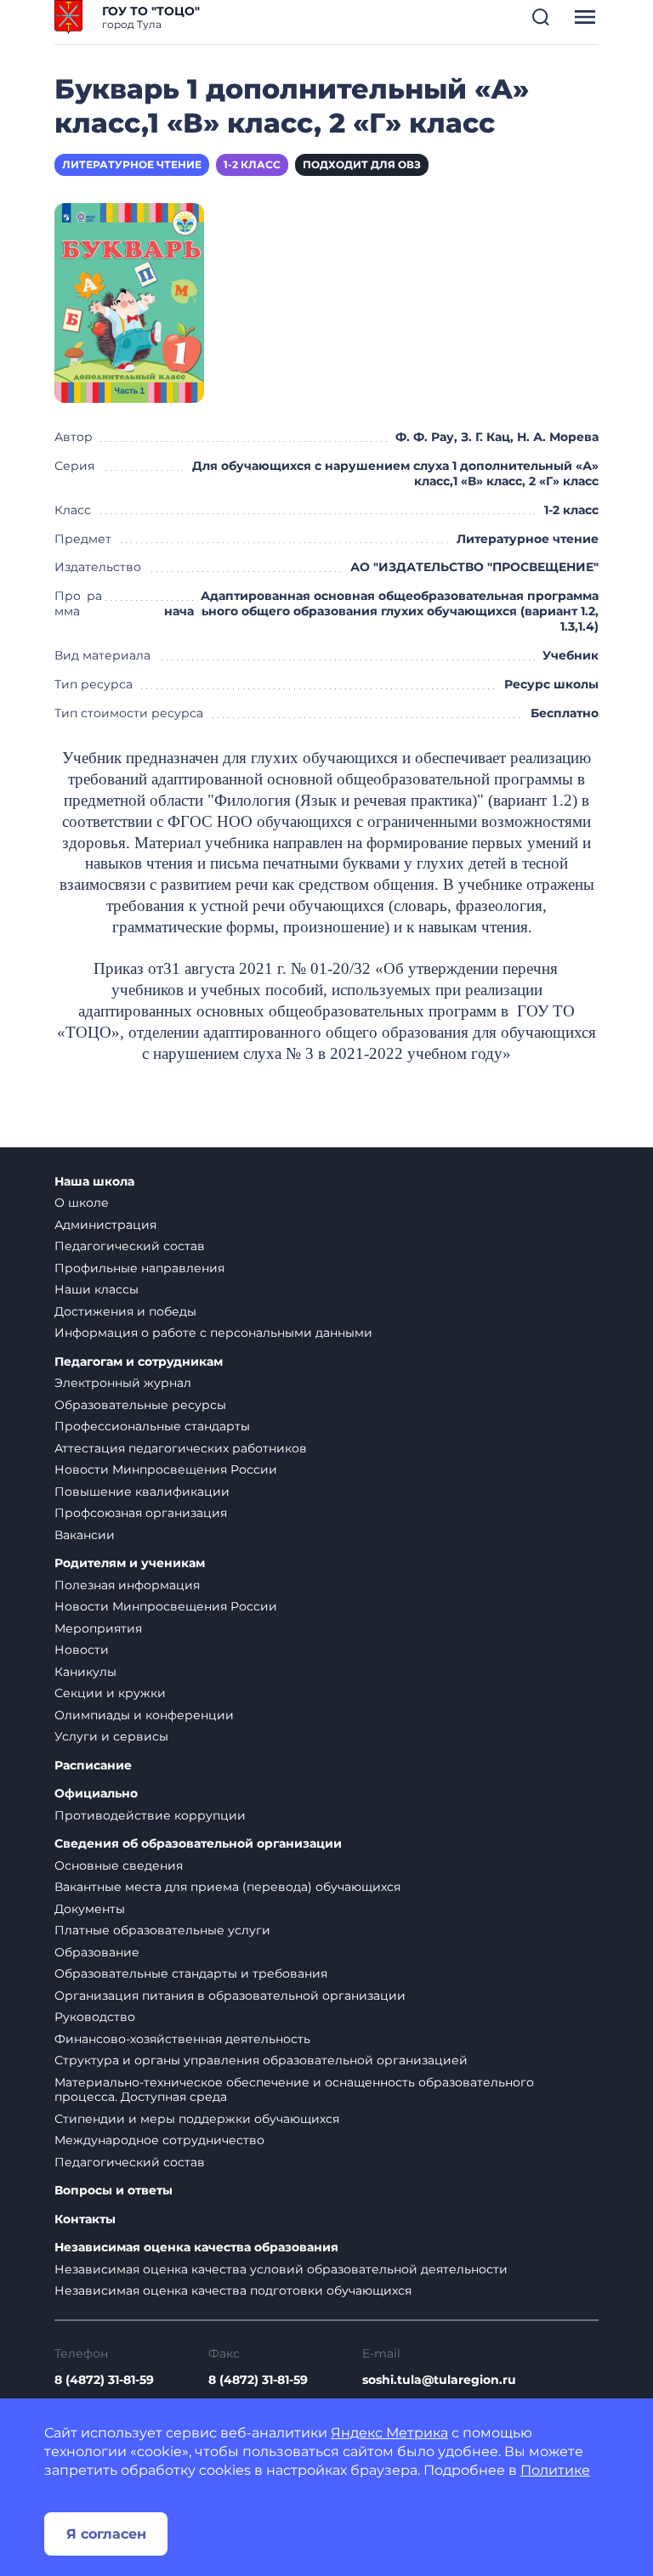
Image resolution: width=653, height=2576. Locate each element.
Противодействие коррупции (150, 1815)
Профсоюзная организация (141, 1513)
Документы (90, 1909)
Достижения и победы (125, 1311)
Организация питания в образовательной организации (230, 1996)
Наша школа (94, 1182)
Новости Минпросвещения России (166, 1469)
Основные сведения (119, 1865)
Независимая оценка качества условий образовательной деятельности (281, 2269)
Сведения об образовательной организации (198, 1844)
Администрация (105, 1225)
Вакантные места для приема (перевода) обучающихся (227, 1887)
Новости (82, 1650)
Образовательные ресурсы (140, 1405)
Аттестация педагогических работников (181, 1448)
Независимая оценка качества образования (196, 2248)
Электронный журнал (123, 1383)
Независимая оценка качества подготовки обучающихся (233, 2290)
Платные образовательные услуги (162, 1930)
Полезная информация (127, 1585)
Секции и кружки (110, 1693)
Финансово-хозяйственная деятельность (182, 2039)
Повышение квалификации (142, 1492)
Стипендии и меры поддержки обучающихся (197, 2119)
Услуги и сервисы (111, 1736)
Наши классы (97, 1289)
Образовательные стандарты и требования (191, 1973)
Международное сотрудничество (159, 2140)
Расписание (93, 1766)
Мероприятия (98, 1628)
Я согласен (106, 2534)
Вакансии (85, 1535)
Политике (555, 2470)
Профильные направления (139, 1268)
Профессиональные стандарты (152, 1426)
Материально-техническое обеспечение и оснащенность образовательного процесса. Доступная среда (294, 2090)
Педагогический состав (130, 1246)
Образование (97, 1952)
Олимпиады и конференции (144, 1715)
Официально (96, 1794)
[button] (541, 17)
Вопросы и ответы (114, 2191)
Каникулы (85, 1672)
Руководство (95, 2017)
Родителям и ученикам (130, 1563)
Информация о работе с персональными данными (213, 1333)
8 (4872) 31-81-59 (104, 2380)
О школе (82, 1203)
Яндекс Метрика (389, 2433)
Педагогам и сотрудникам (139, 1362)
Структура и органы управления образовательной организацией (261, 2060)
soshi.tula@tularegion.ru (439, 2380)
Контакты (85, 2219)
